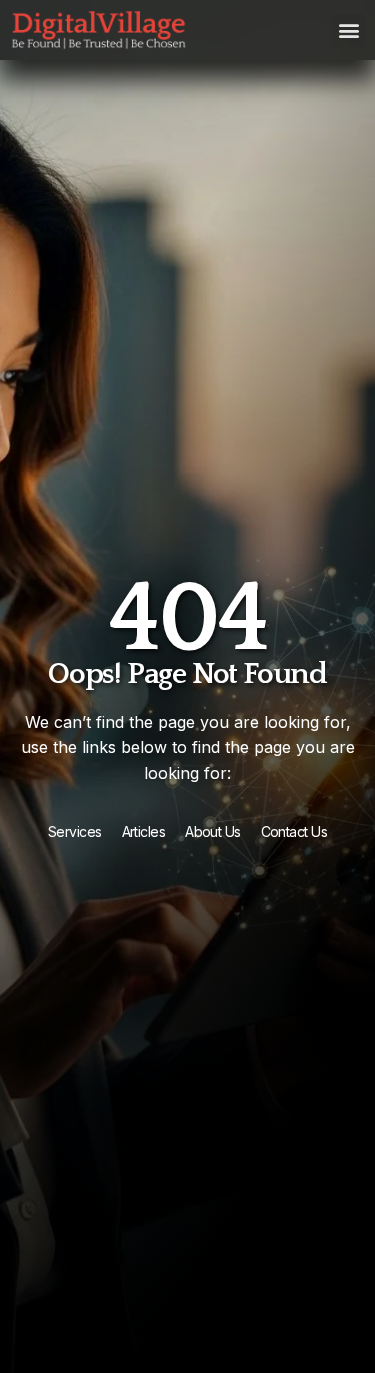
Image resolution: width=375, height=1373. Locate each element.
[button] (348, 30)
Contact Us (294, 831)
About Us (213, 831)
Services (75, 831)
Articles (144, 831)
